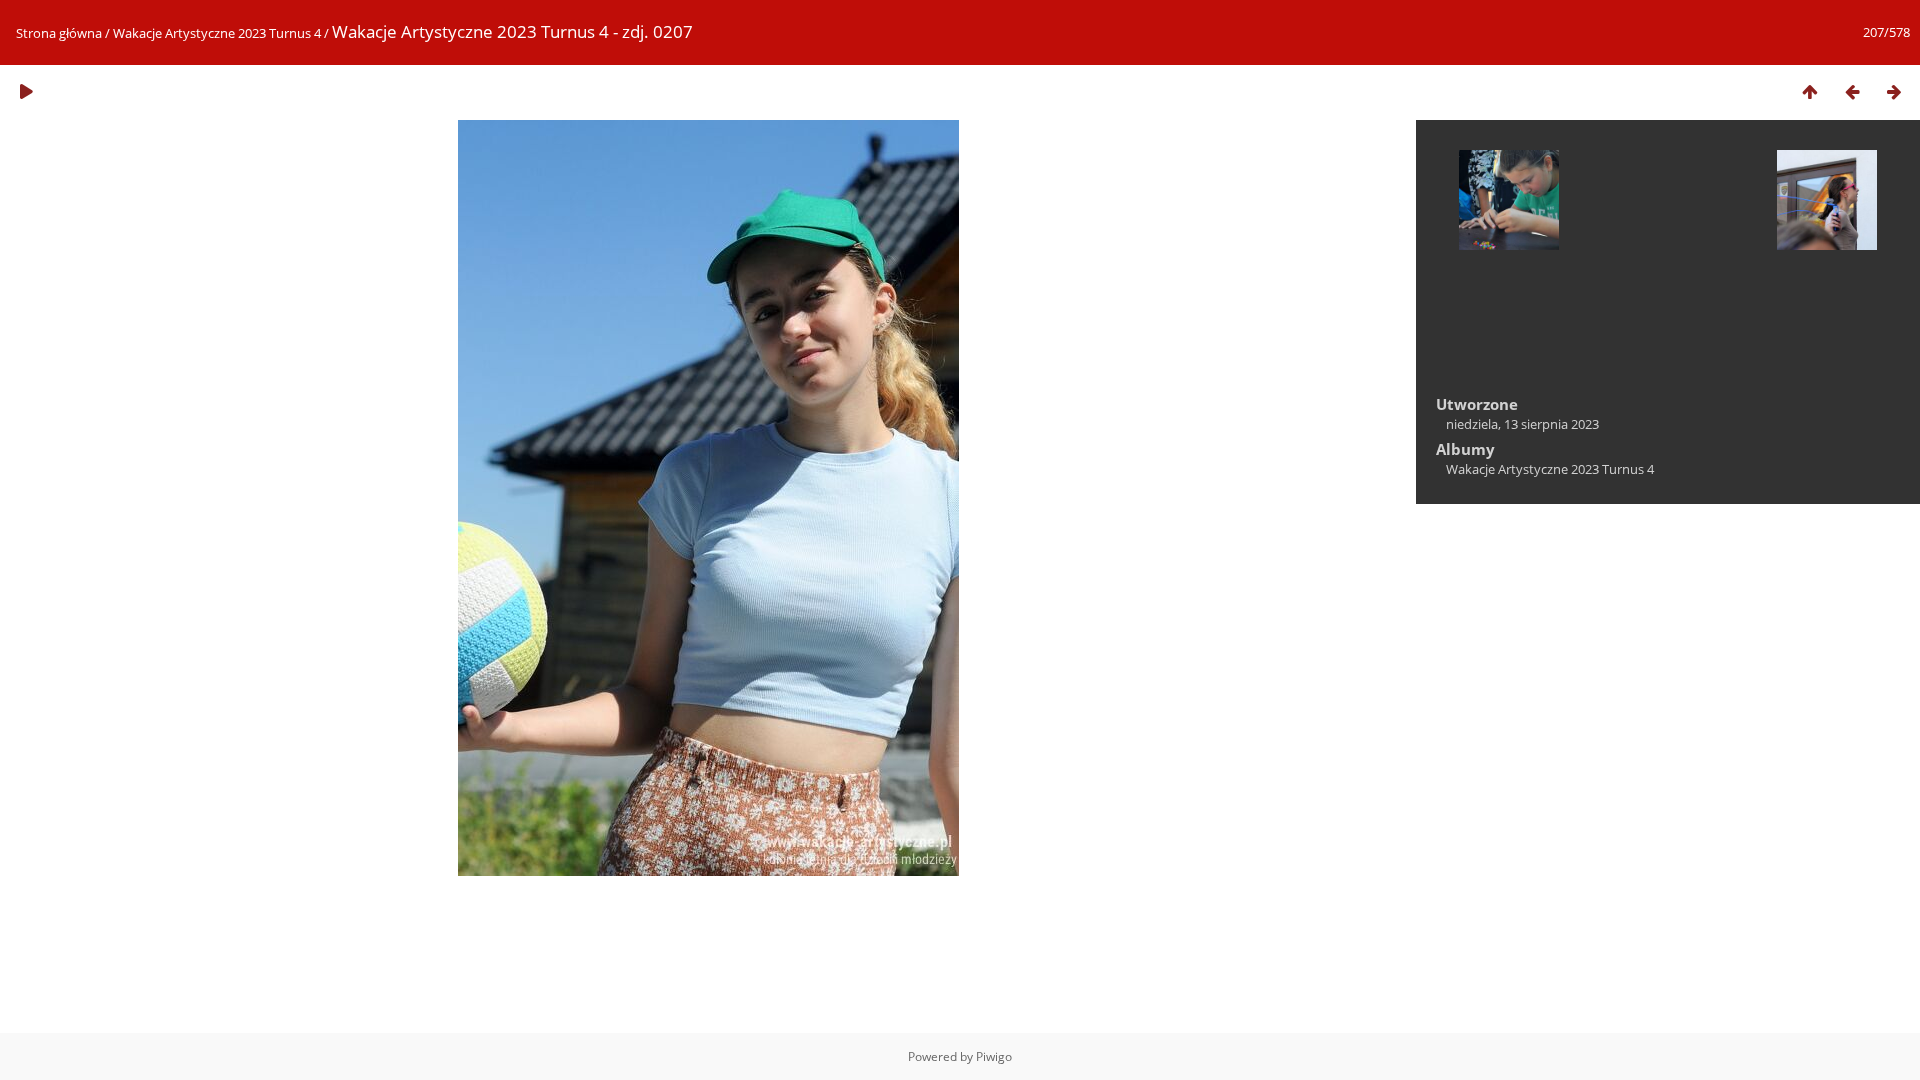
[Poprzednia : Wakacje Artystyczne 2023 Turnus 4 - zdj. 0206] (1852, 91)
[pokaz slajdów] (26, 91)
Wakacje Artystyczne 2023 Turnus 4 (217, 33)
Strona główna (59, 33)
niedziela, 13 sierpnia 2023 (1522, 424)
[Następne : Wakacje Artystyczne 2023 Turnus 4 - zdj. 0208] (1894, 91)
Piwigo (994, 1056)
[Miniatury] (1810, 91)
